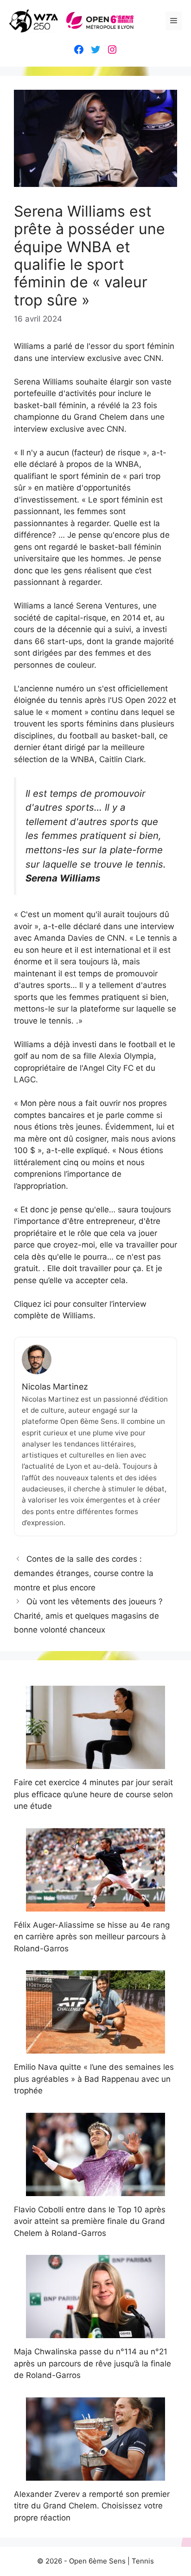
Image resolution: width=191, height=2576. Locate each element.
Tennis (143, 2561)
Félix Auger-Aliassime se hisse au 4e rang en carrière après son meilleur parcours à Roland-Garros (92, 1937)
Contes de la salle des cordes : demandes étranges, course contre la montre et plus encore (84, 1573)
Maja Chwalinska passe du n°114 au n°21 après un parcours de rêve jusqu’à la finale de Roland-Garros (92, 2363)
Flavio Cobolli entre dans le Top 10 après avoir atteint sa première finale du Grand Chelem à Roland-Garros (90, 2221)
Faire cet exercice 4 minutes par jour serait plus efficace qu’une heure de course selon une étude (93, 1794)
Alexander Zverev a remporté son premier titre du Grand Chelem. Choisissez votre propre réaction (92, 2506)
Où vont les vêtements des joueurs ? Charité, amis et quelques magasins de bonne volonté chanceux (88, 1616)
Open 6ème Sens (97, 2561)
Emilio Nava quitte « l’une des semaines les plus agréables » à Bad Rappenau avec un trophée (94, 2079)
